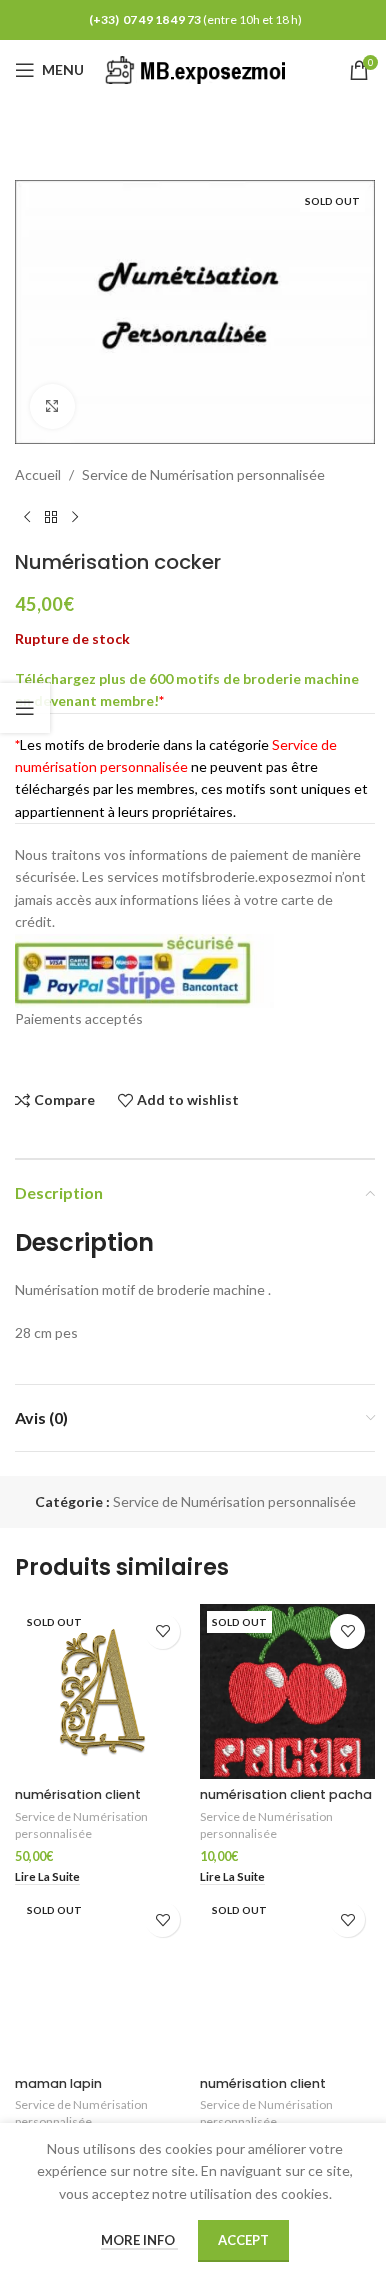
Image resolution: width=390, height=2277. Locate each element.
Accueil (38, 474)
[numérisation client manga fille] (287, 1979)
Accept (243, 2240)
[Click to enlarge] (52, 406)
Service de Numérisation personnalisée (203, 474)
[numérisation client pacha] (287, 1691)
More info (139, 2240)
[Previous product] (27, 518)
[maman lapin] (102, 1979)
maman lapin (58, 2083)
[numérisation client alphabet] (102, 1691)
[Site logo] (199, 68)
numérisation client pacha (286, 1794)
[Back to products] (51, 518)
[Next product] (75, 518)
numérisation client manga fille (263, 2092)
